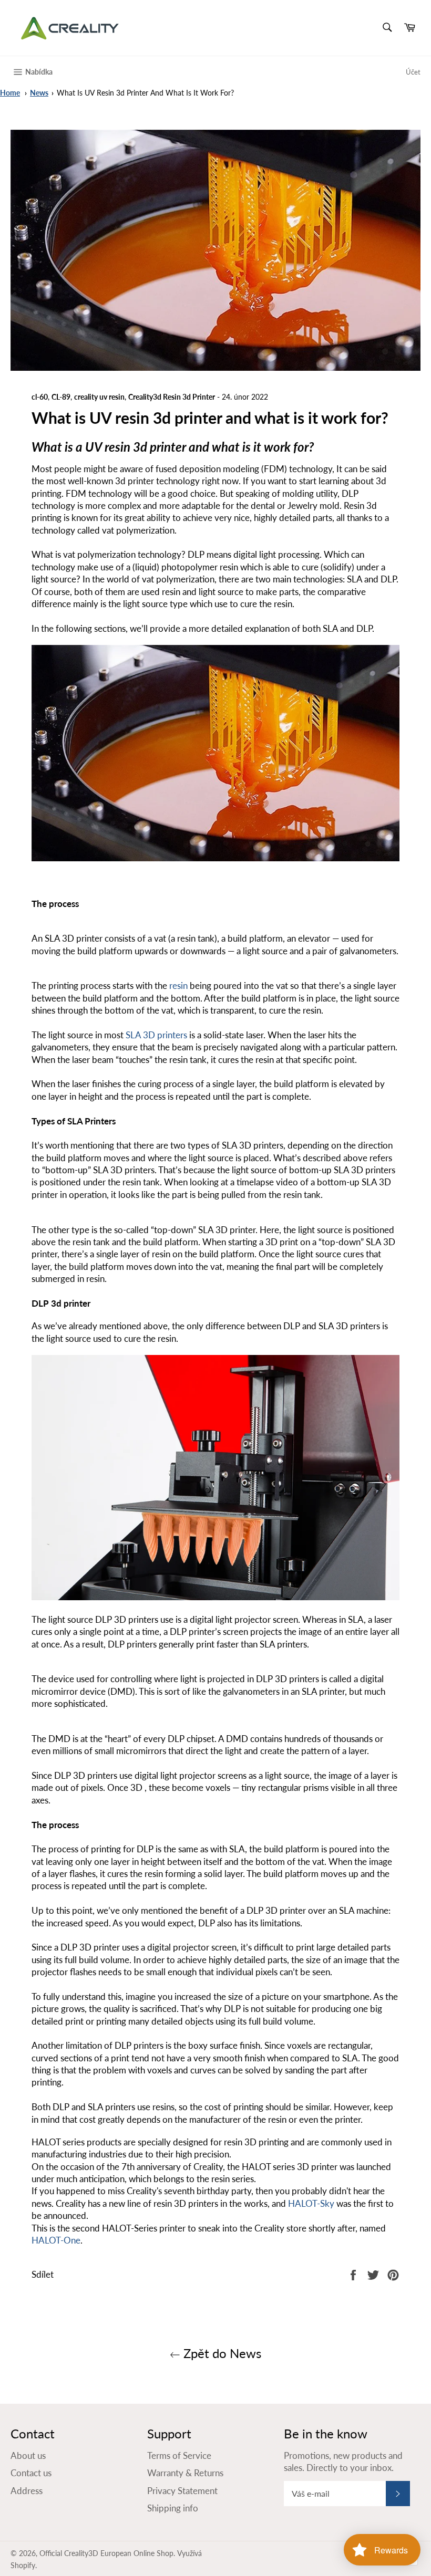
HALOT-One (56, 2240)
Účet (413, 72)
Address (27, 2491)
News (39, 93)
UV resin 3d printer (137, 447)
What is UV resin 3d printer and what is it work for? (145, 93)
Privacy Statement (182, 2491)
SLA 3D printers (156, 1035)
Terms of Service (179, 2455)
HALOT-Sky (311, 2203)
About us (28, 2455)
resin (178, 985)
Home (10, 93)
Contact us (31, 2473)
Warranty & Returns (185, 2473)
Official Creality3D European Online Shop (106, 2553)
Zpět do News (221, 2353)
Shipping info (173, 2508)
